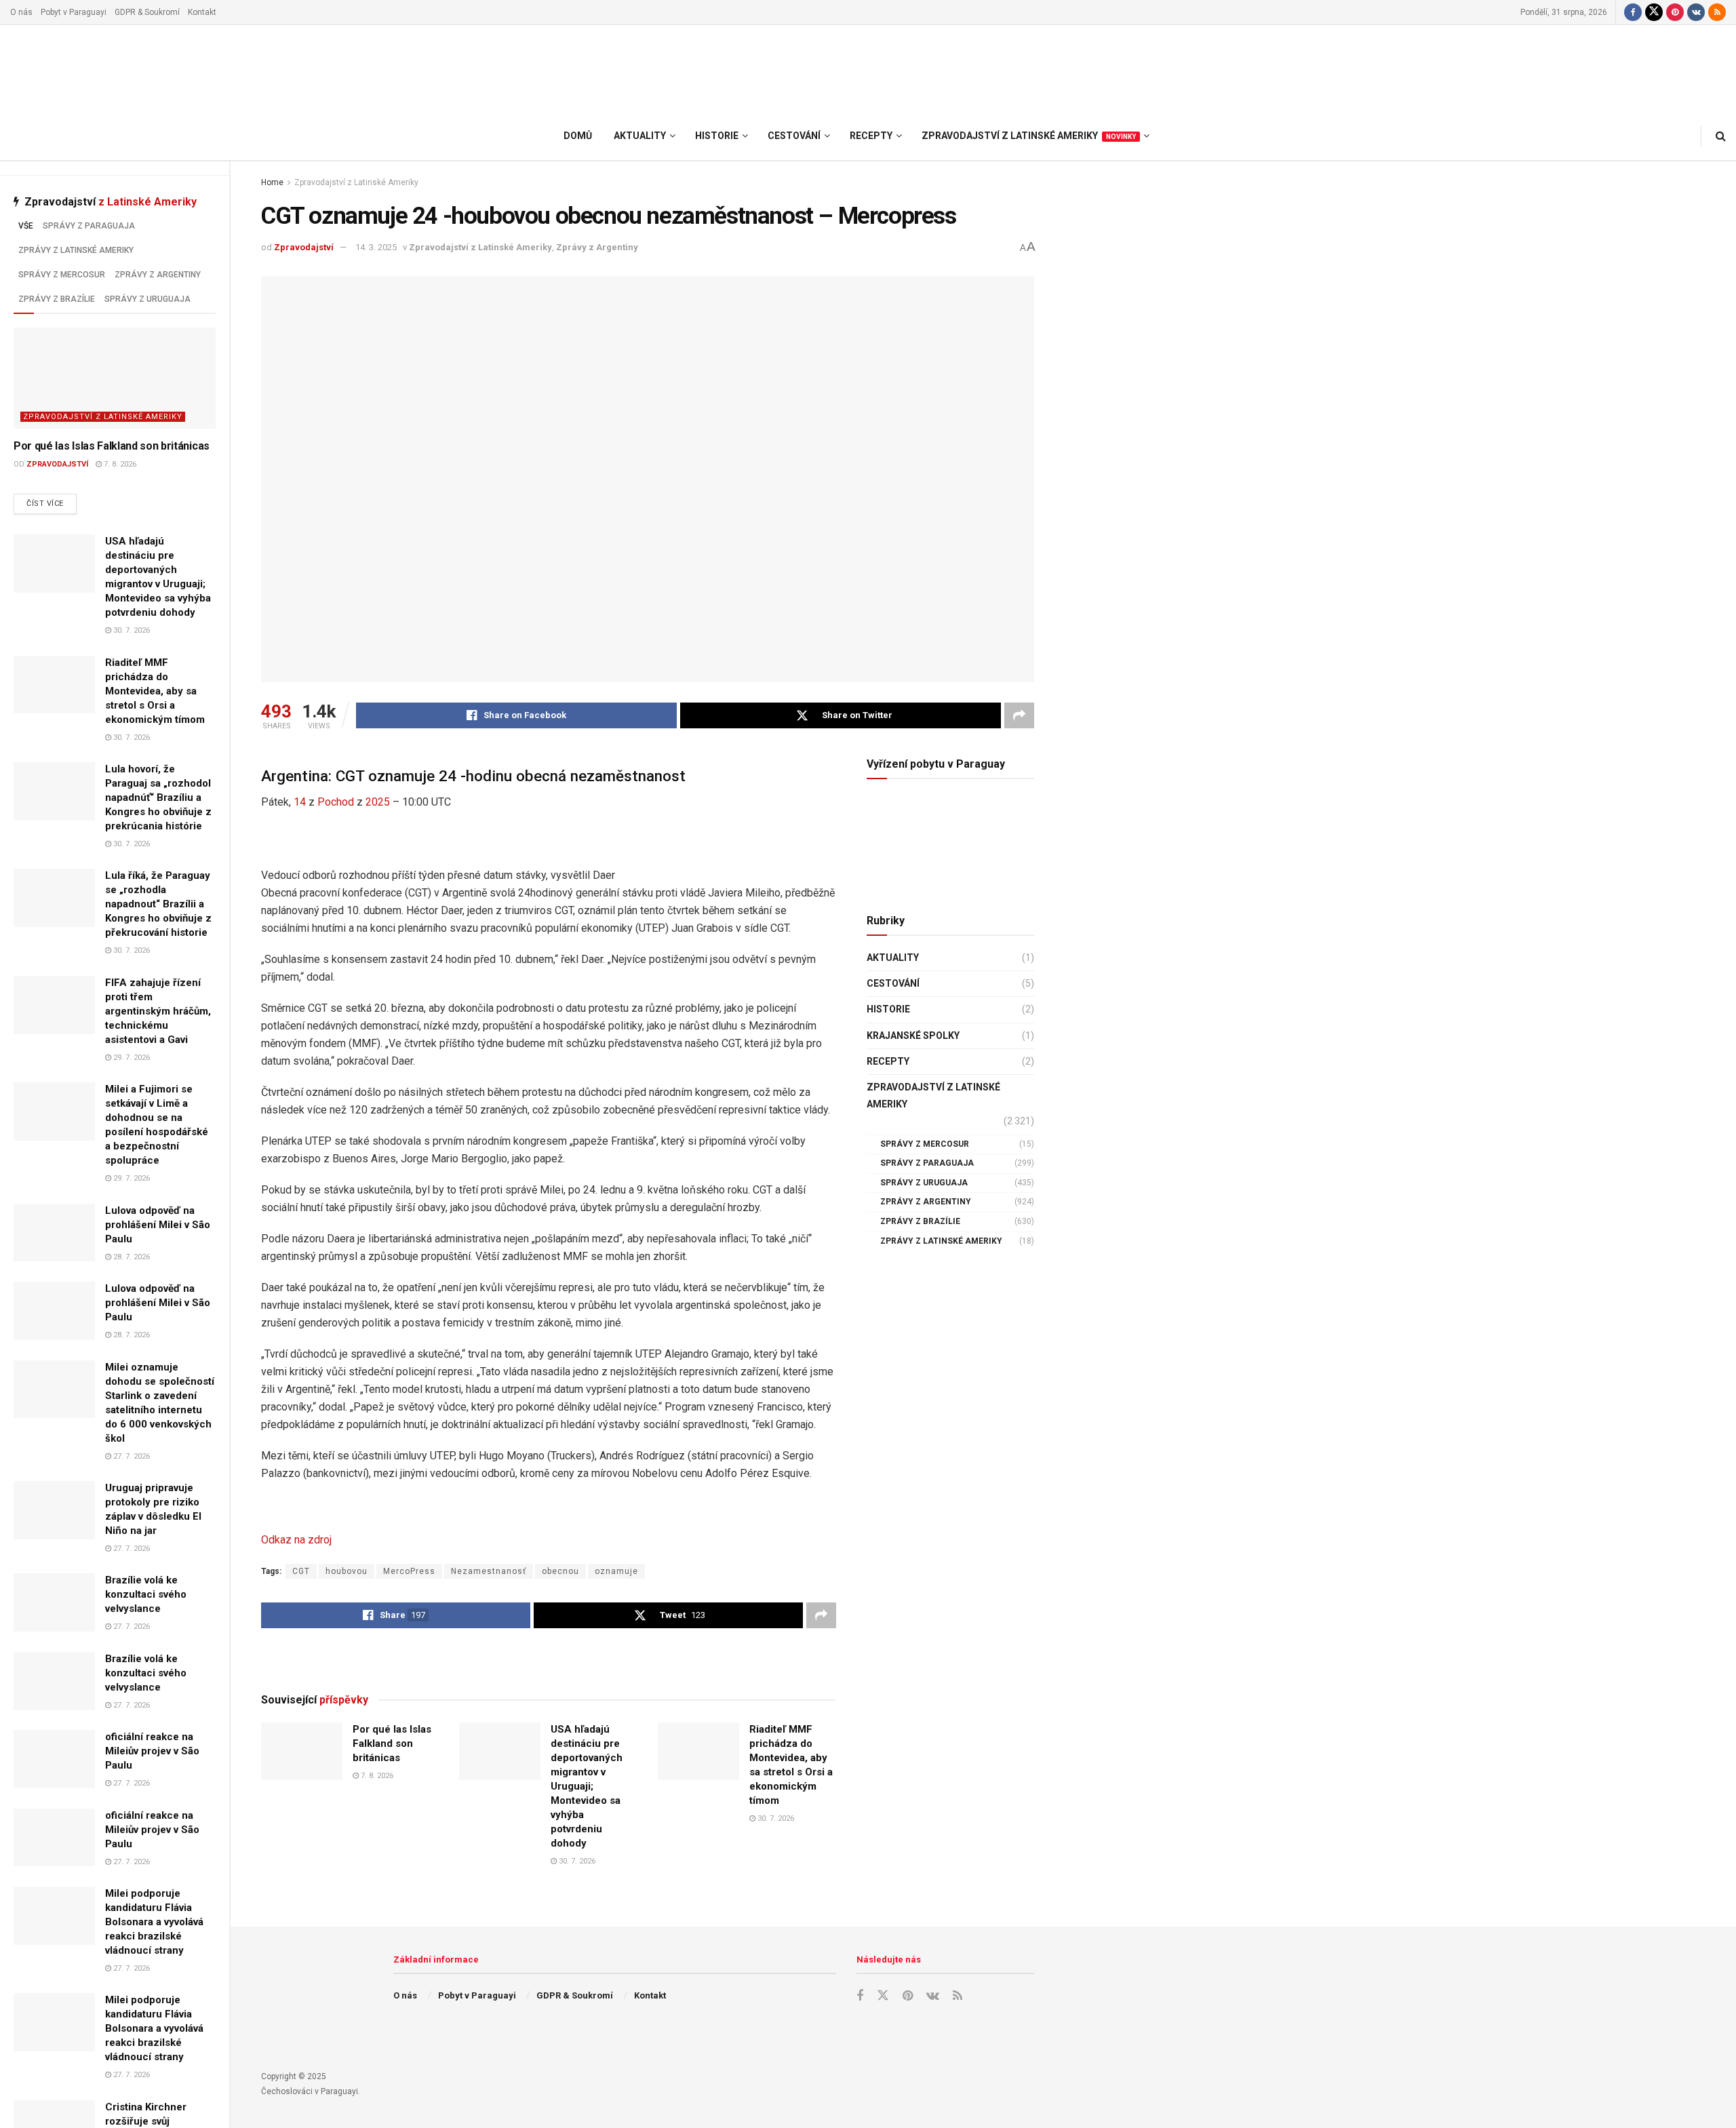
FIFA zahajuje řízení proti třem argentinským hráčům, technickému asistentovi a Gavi (158, 1011)
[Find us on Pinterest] (1675, 12)
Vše (26, 226)
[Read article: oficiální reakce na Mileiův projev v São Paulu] (54, 1759)
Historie (888, 1009)
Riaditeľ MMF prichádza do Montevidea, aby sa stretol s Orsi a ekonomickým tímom (155, 691)
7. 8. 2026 (119, 464)
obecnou (560, 1571)
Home (272, 182)
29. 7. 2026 (131, 1058)
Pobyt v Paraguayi (74, 12)
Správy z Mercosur (62, 275)
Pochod (336, 802)
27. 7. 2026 (131, 1456)
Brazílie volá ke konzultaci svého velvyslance (146, 1594)
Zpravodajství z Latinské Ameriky (103, 417)
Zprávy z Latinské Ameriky (76, 250)
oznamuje (616, 1571)
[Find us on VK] (1696, 12)
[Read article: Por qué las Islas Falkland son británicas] (115, 378)
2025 (378, 802)
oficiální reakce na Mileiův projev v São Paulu (152, 1751)
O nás (21, 12)
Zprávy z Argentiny (158, 275)
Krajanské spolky (913, 1036)
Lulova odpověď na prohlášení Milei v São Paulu (158, 1225)
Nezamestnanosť (489, 1571)
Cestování (893, 983)
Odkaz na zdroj (296, 1540)
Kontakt (202, 12)
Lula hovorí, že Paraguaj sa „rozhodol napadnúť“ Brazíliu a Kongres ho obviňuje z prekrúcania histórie (158, 797)
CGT (301, 1571)
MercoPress (409, 1571)
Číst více (52, 503)
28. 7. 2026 (131, 1257)
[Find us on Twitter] (1654, 12)
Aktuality (893, 958)
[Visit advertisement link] (549, 1659)
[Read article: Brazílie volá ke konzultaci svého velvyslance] (54, 1602)
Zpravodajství (57, 464)
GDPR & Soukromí (147, 12)
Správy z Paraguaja (89, 226)
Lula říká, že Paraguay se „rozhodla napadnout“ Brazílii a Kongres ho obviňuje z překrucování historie (158, 904)
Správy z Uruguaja (147, 299)
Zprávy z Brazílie (57, 299)
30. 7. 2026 (131, 630)
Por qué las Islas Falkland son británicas (112, 446)
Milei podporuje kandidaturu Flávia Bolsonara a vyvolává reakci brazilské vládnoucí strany (154, 1922)
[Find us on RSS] (1717, 12)
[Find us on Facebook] (1633, 12)
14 (300, 802)
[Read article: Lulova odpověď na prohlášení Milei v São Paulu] (54, 1233)
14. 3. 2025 (376, 247)
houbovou (347, 1571)
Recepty (888, 1061)
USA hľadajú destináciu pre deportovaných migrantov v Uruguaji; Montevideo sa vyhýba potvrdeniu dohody (587, 1786)
